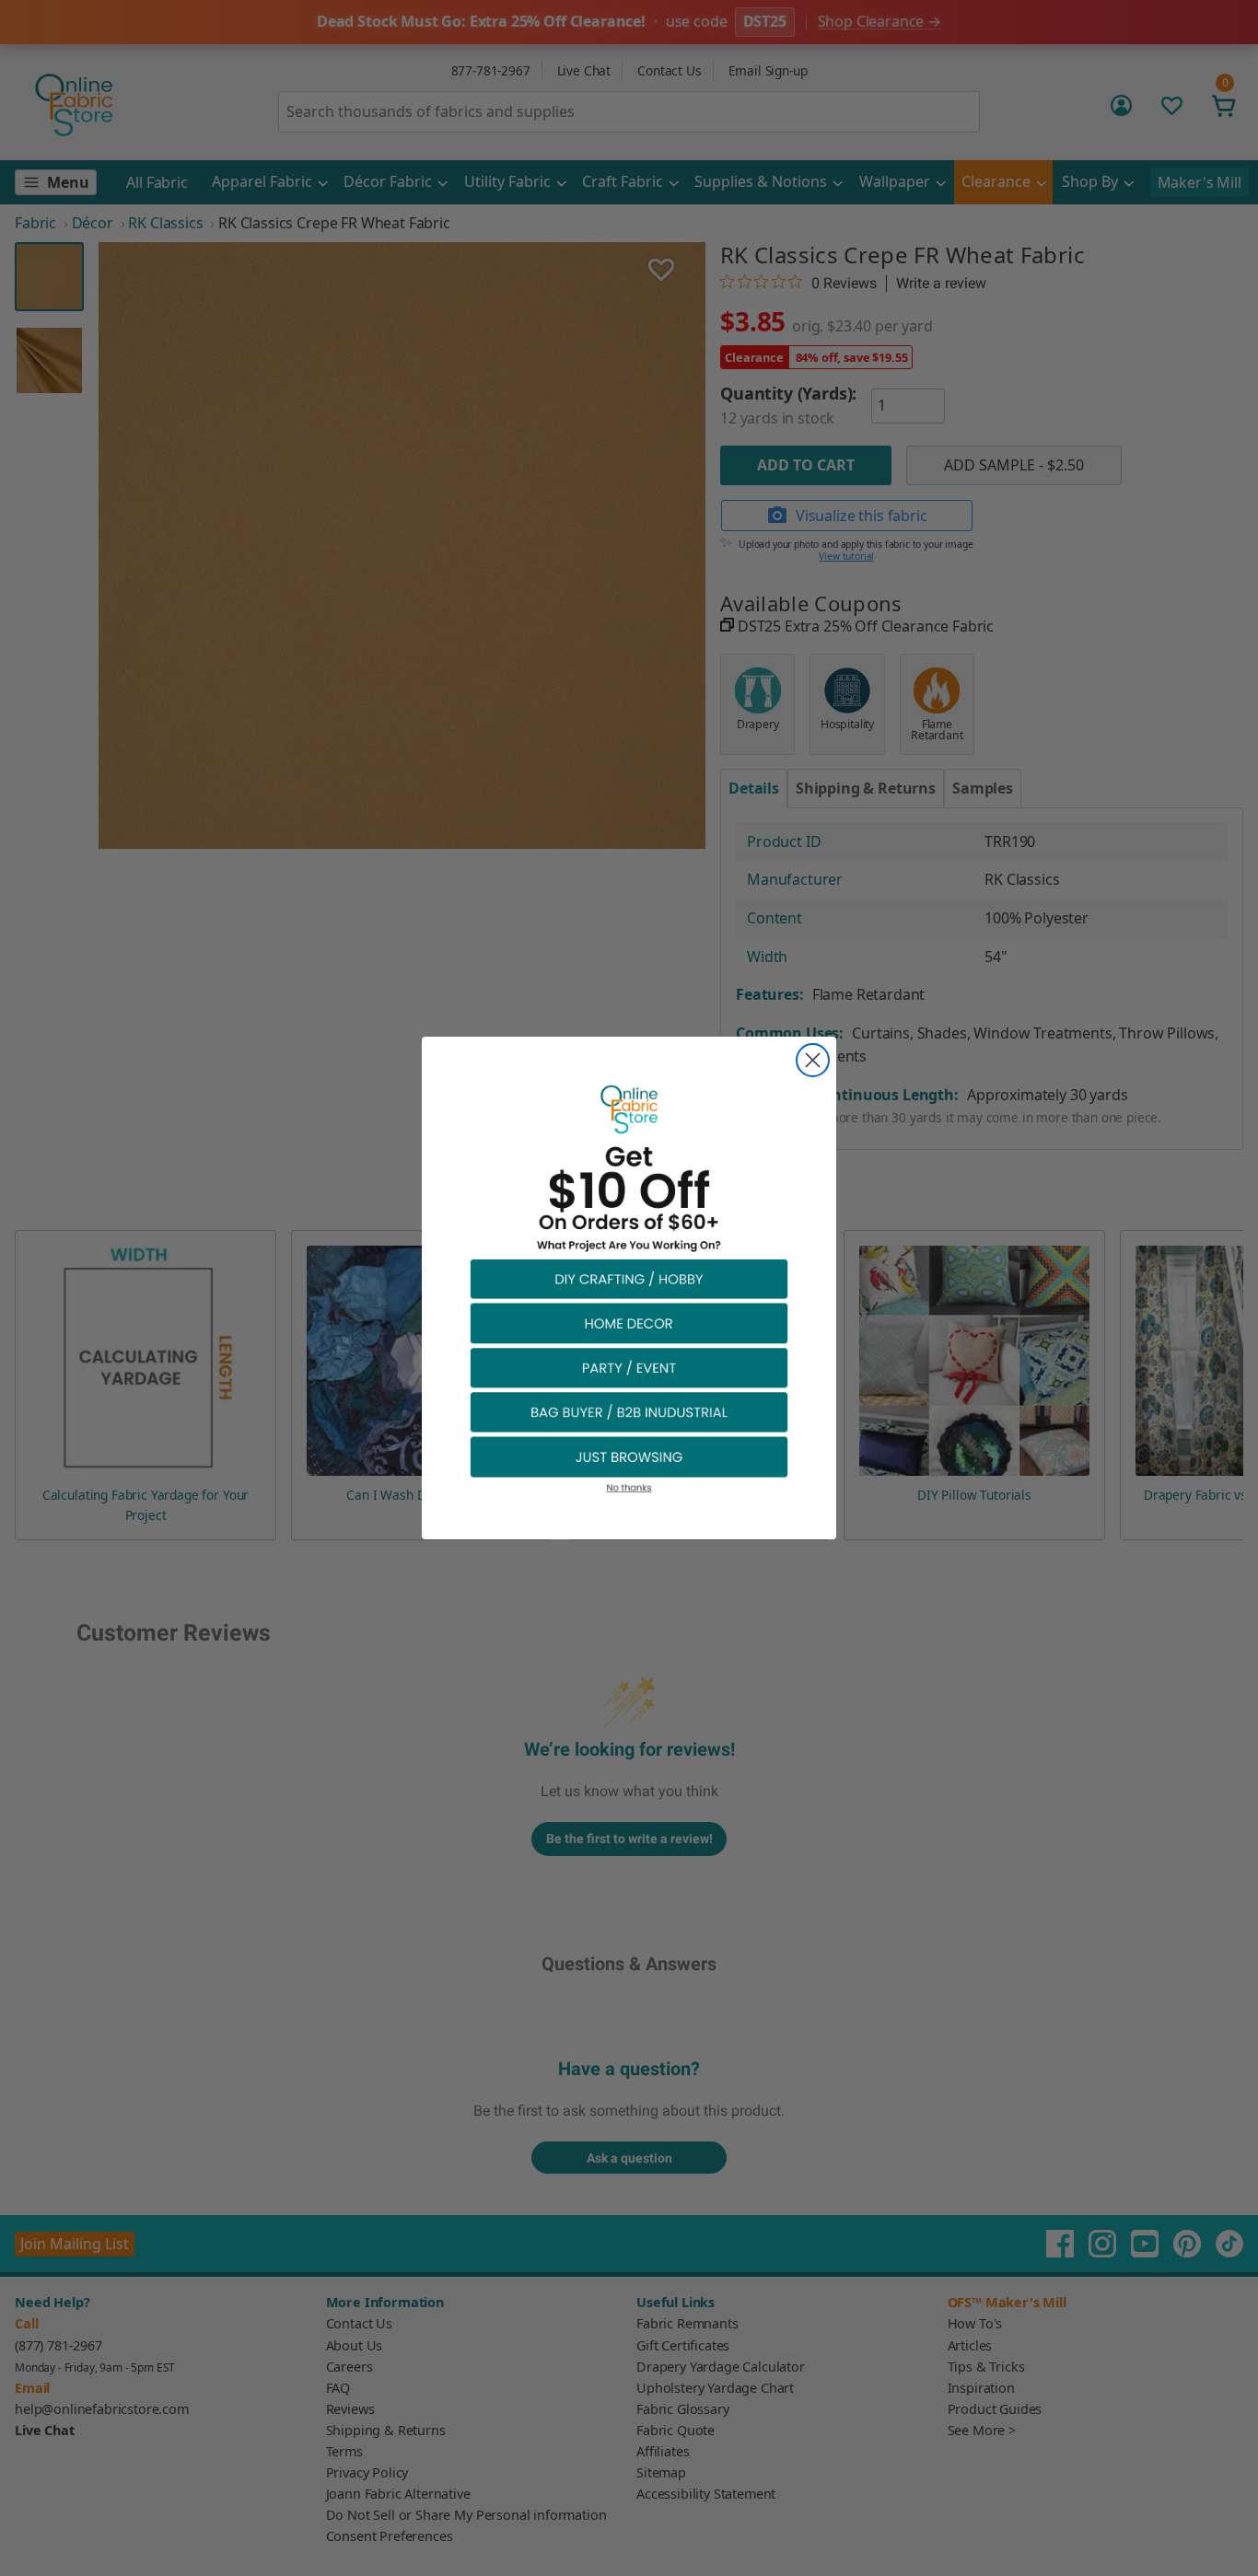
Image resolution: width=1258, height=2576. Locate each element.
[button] (629, 1278)
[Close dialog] (813, 1060)
